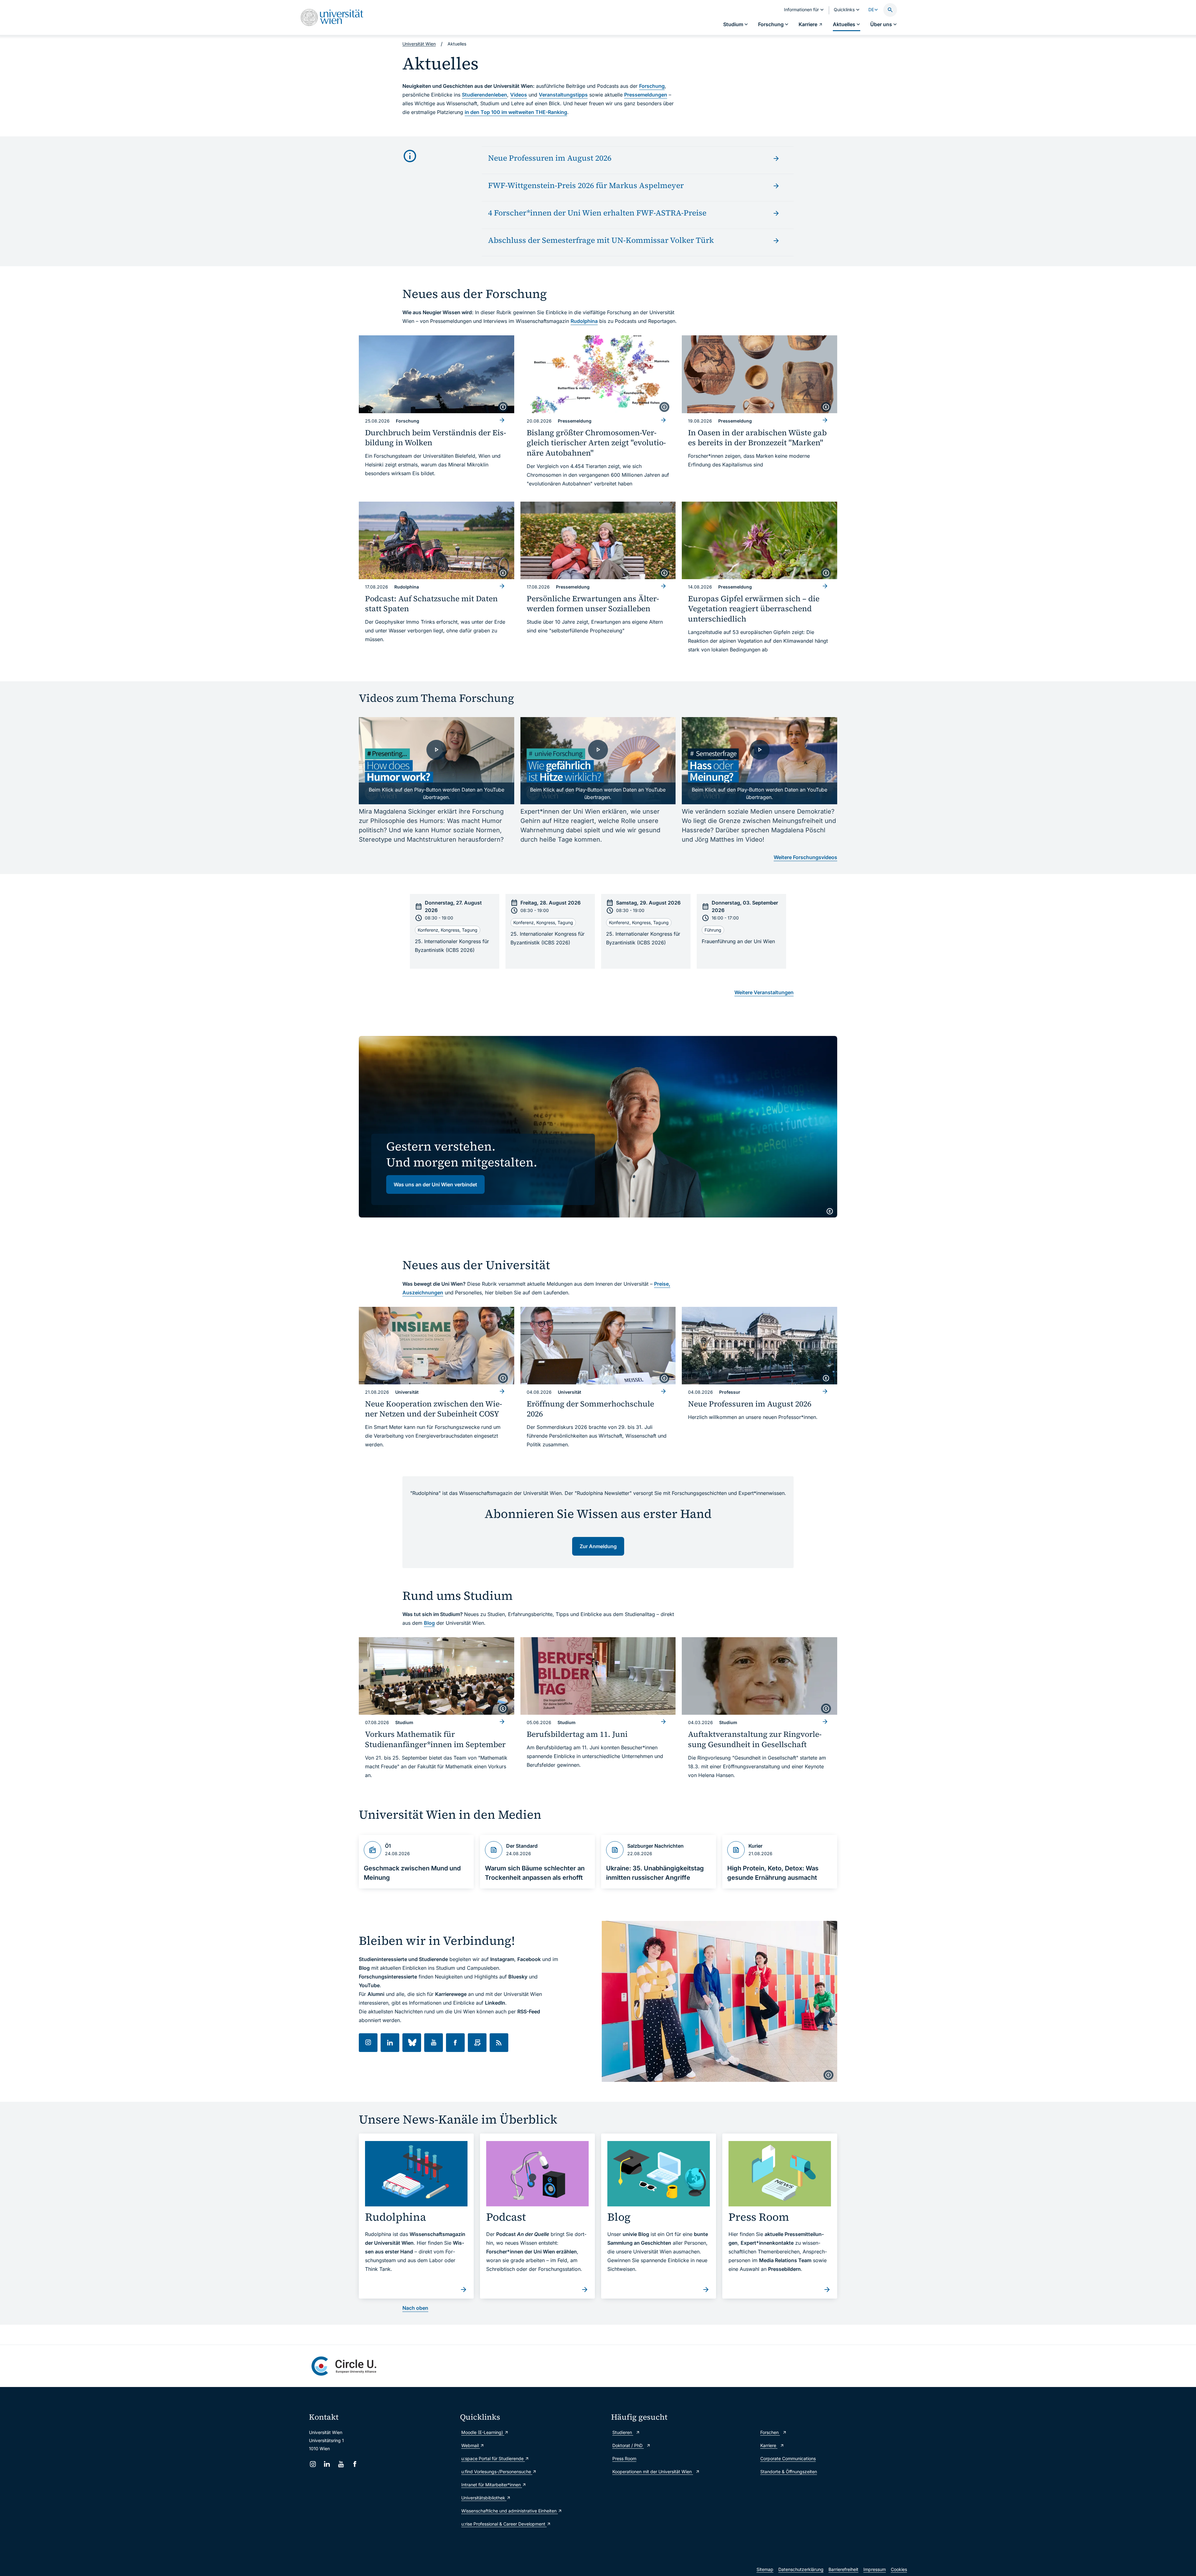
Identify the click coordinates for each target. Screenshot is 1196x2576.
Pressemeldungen (646, 95)
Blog (429, 1623)
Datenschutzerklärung (801, 2569)
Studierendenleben (484, 95)
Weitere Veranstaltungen (764, 992)
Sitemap (765, 2569)
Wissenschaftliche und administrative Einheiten (510, 2511)
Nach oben (415, 2308)
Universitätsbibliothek (484, 2498)
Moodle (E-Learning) (483, 2432)
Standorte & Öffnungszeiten (789, 2472)
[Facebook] (355, 2464)
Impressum (875, 2569)
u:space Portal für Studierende (493, 2458)
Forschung (652, 86)
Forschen (770, 2432)
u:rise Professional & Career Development (504, 2524)
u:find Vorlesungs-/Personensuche (497, 2472)
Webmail (471, 2445)
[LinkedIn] (327, 2464)
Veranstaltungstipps (563, 95)
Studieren (623, 2432)
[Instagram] (313, 2464)
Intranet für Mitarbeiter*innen (492, 2485)
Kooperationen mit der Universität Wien (653, 2472)
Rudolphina (584, 321)
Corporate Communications (788, 2458)
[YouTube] (341, 2464)
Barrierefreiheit (843, 2569)
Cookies (899, 2569)
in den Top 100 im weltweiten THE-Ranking (516, 112)
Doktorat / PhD (628, 2445)
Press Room (624, 2458)
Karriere (769, 2445)
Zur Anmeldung (598, 1546)
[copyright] (503, 407)
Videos (519, 95)
